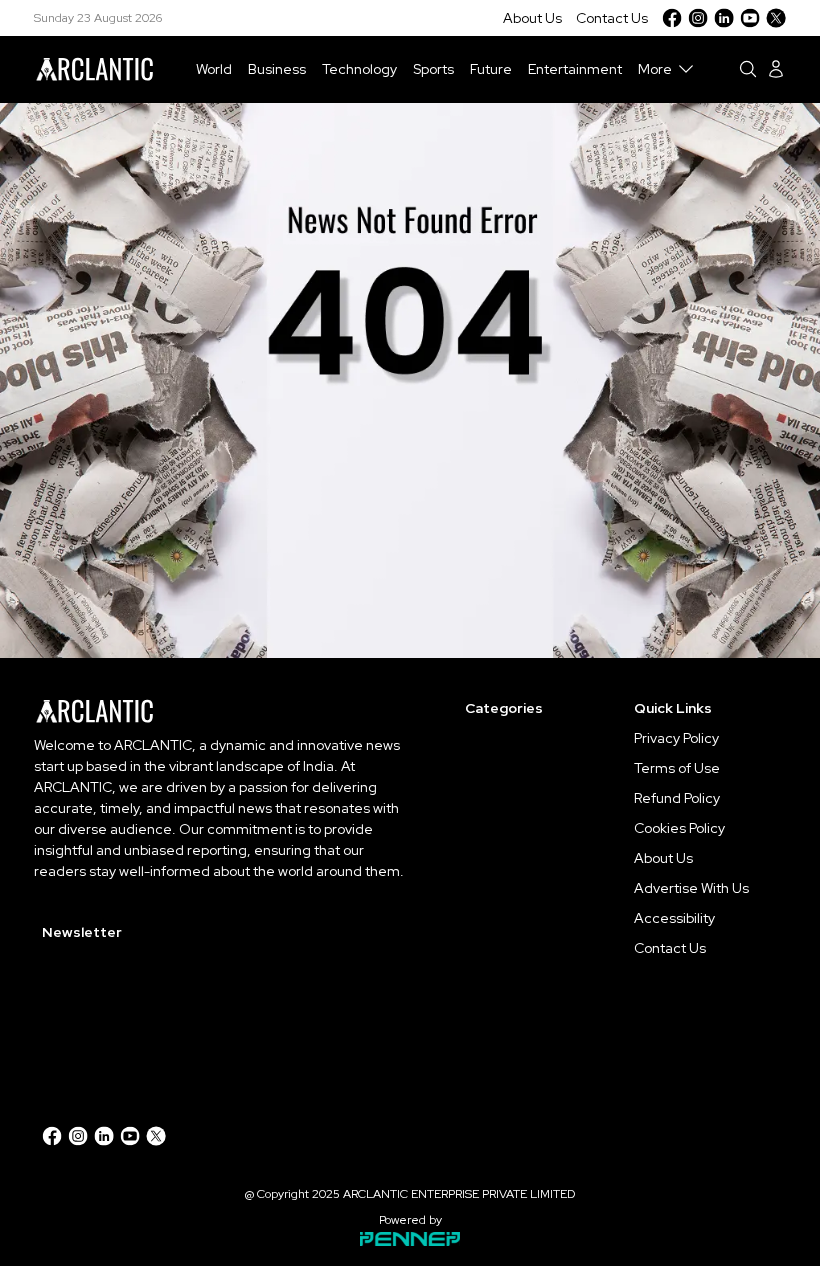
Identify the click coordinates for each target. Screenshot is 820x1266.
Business (277, 69)
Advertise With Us (691, 888)
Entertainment (575, 69)
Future (491, 69)
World (214, 69)
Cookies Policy (679, 828)
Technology (359, 69)
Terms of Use (677, 768)
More (655, 69)
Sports (433, 69)
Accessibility (674, 918)
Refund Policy (677, 798)
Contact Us (612, 18)
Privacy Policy (676, 738)
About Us (532, 18)
